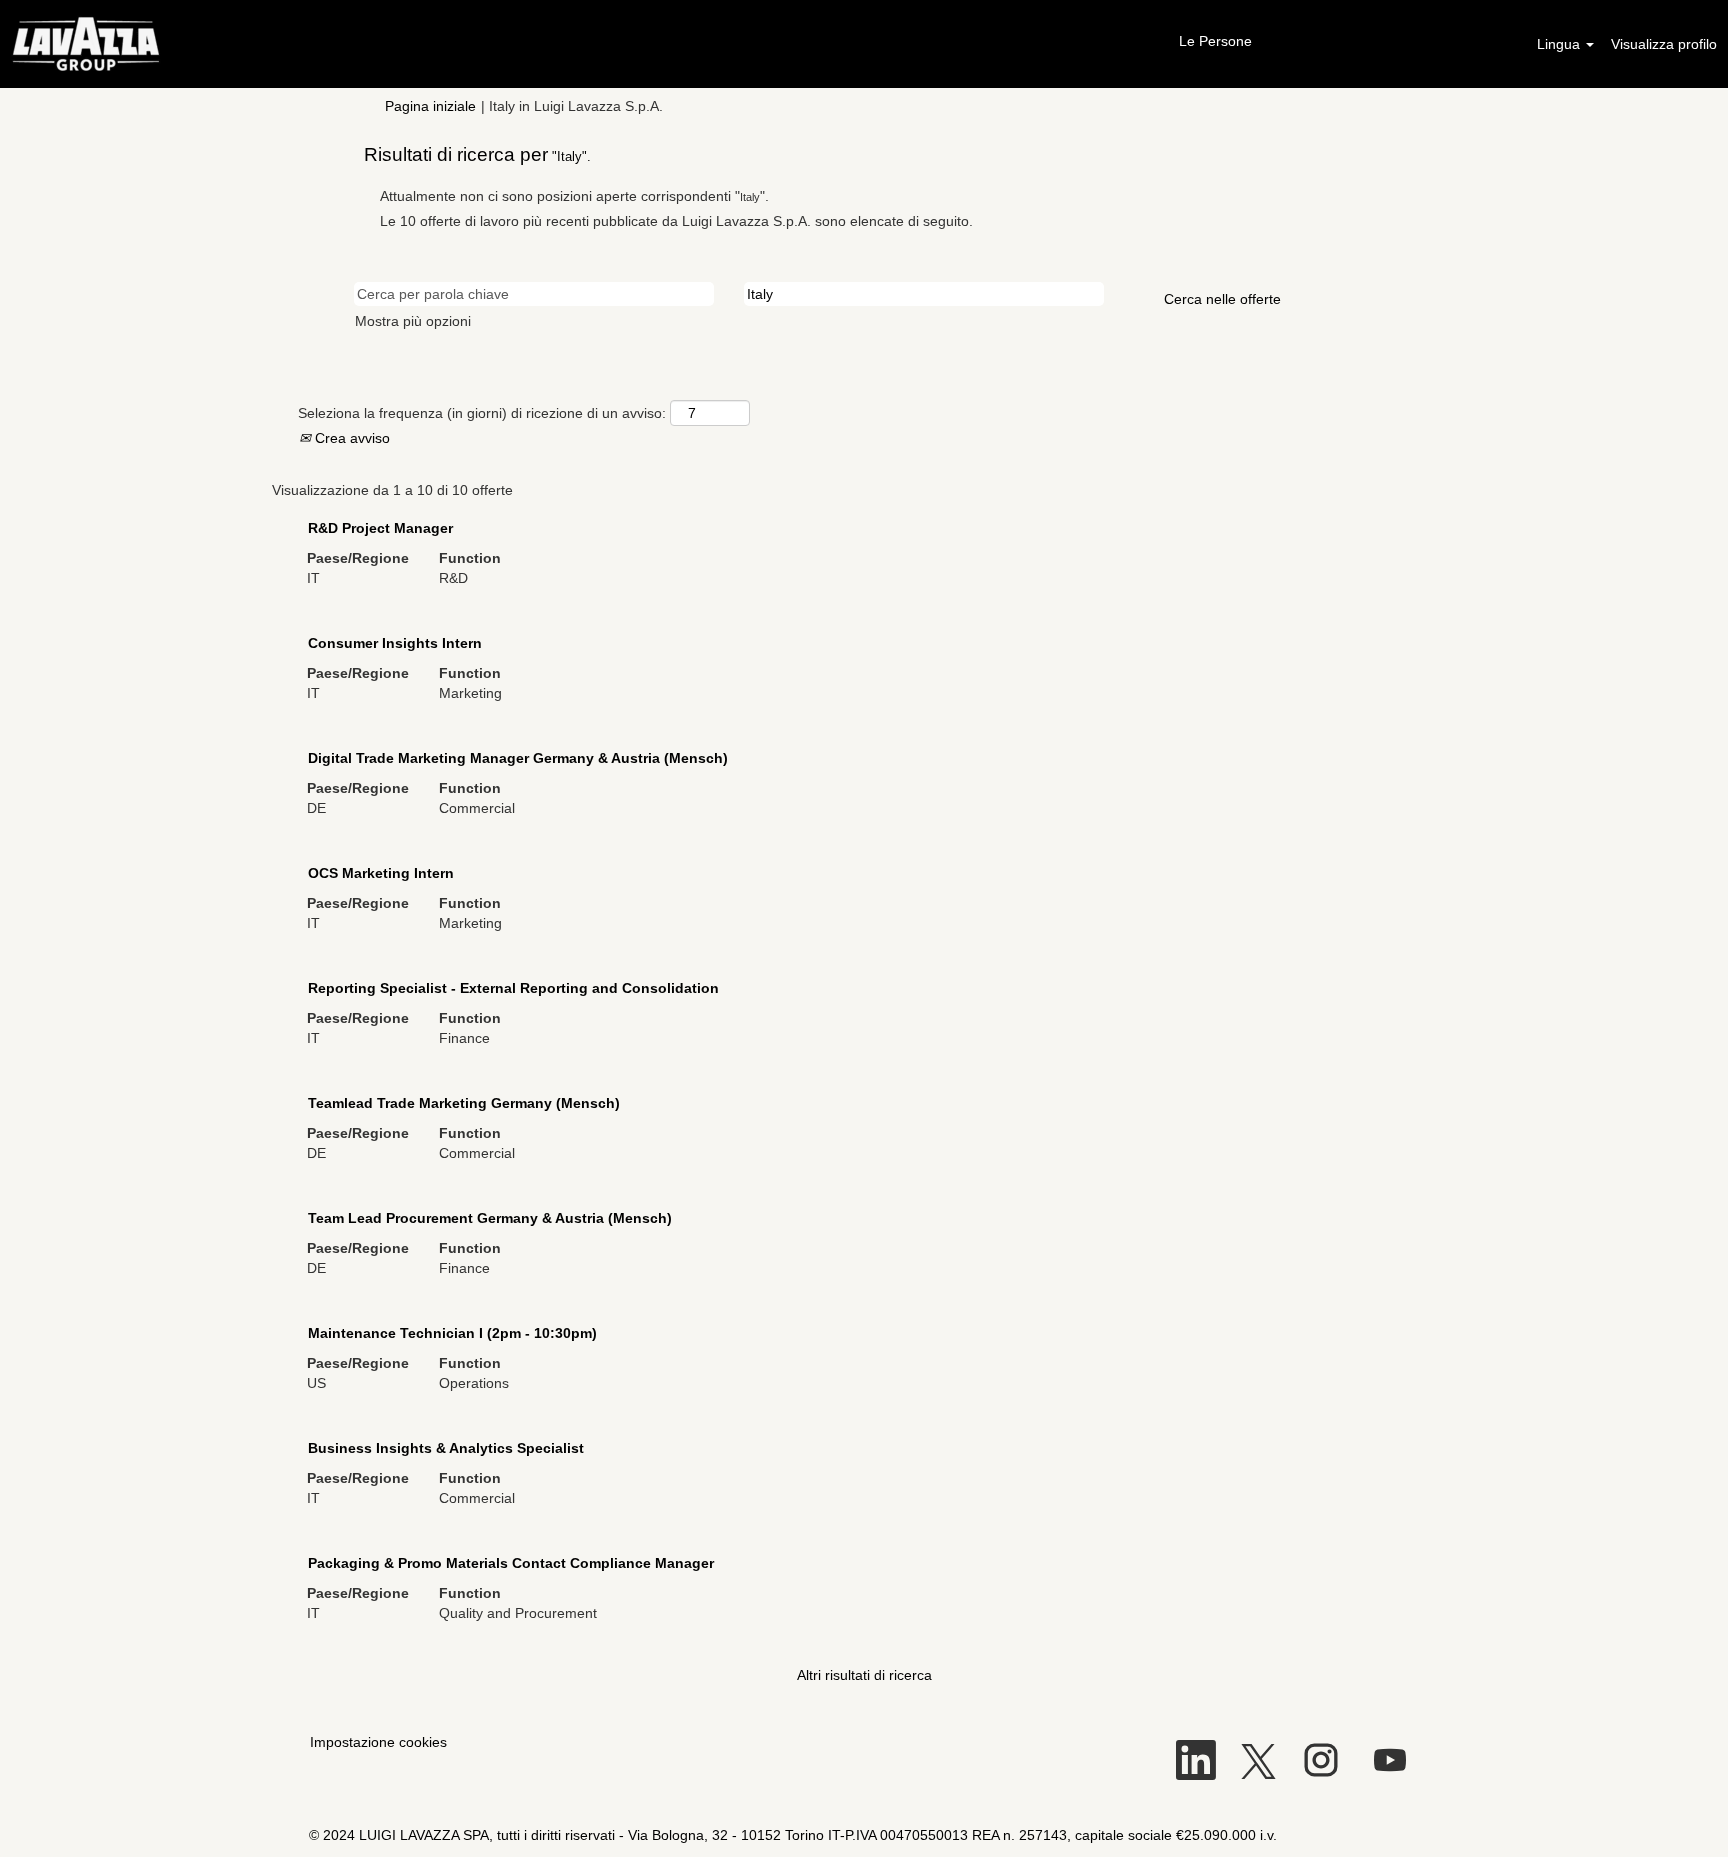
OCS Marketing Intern (381, 873)
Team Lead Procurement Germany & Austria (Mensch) (490, 1218)
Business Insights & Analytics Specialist (446, 1448)
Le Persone (1215, 41)
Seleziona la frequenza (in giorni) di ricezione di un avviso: (482, 413)
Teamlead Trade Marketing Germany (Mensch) (464, 1103)
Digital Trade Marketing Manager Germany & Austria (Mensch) (518, 758)
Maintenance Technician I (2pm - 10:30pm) (452, 1333)
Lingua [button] (1560, 44)
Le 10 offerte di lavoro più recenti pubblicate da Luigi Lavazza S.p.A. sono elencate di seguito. (676, 221)
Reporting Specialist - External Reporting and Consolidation (513, 988)
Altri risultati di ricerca (864, 1675)
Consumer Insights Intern (395, 643)
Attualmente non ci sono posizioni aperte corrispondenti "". (574, 196)
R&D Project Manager (380, 528)
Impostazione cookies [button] (378, 1742)
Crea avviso (350, 438)
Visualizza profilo (1664, 44)
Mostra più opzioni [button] (413, 321)
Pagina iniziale (430, 106)
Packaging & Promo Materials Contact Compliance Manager (511, 1563)
